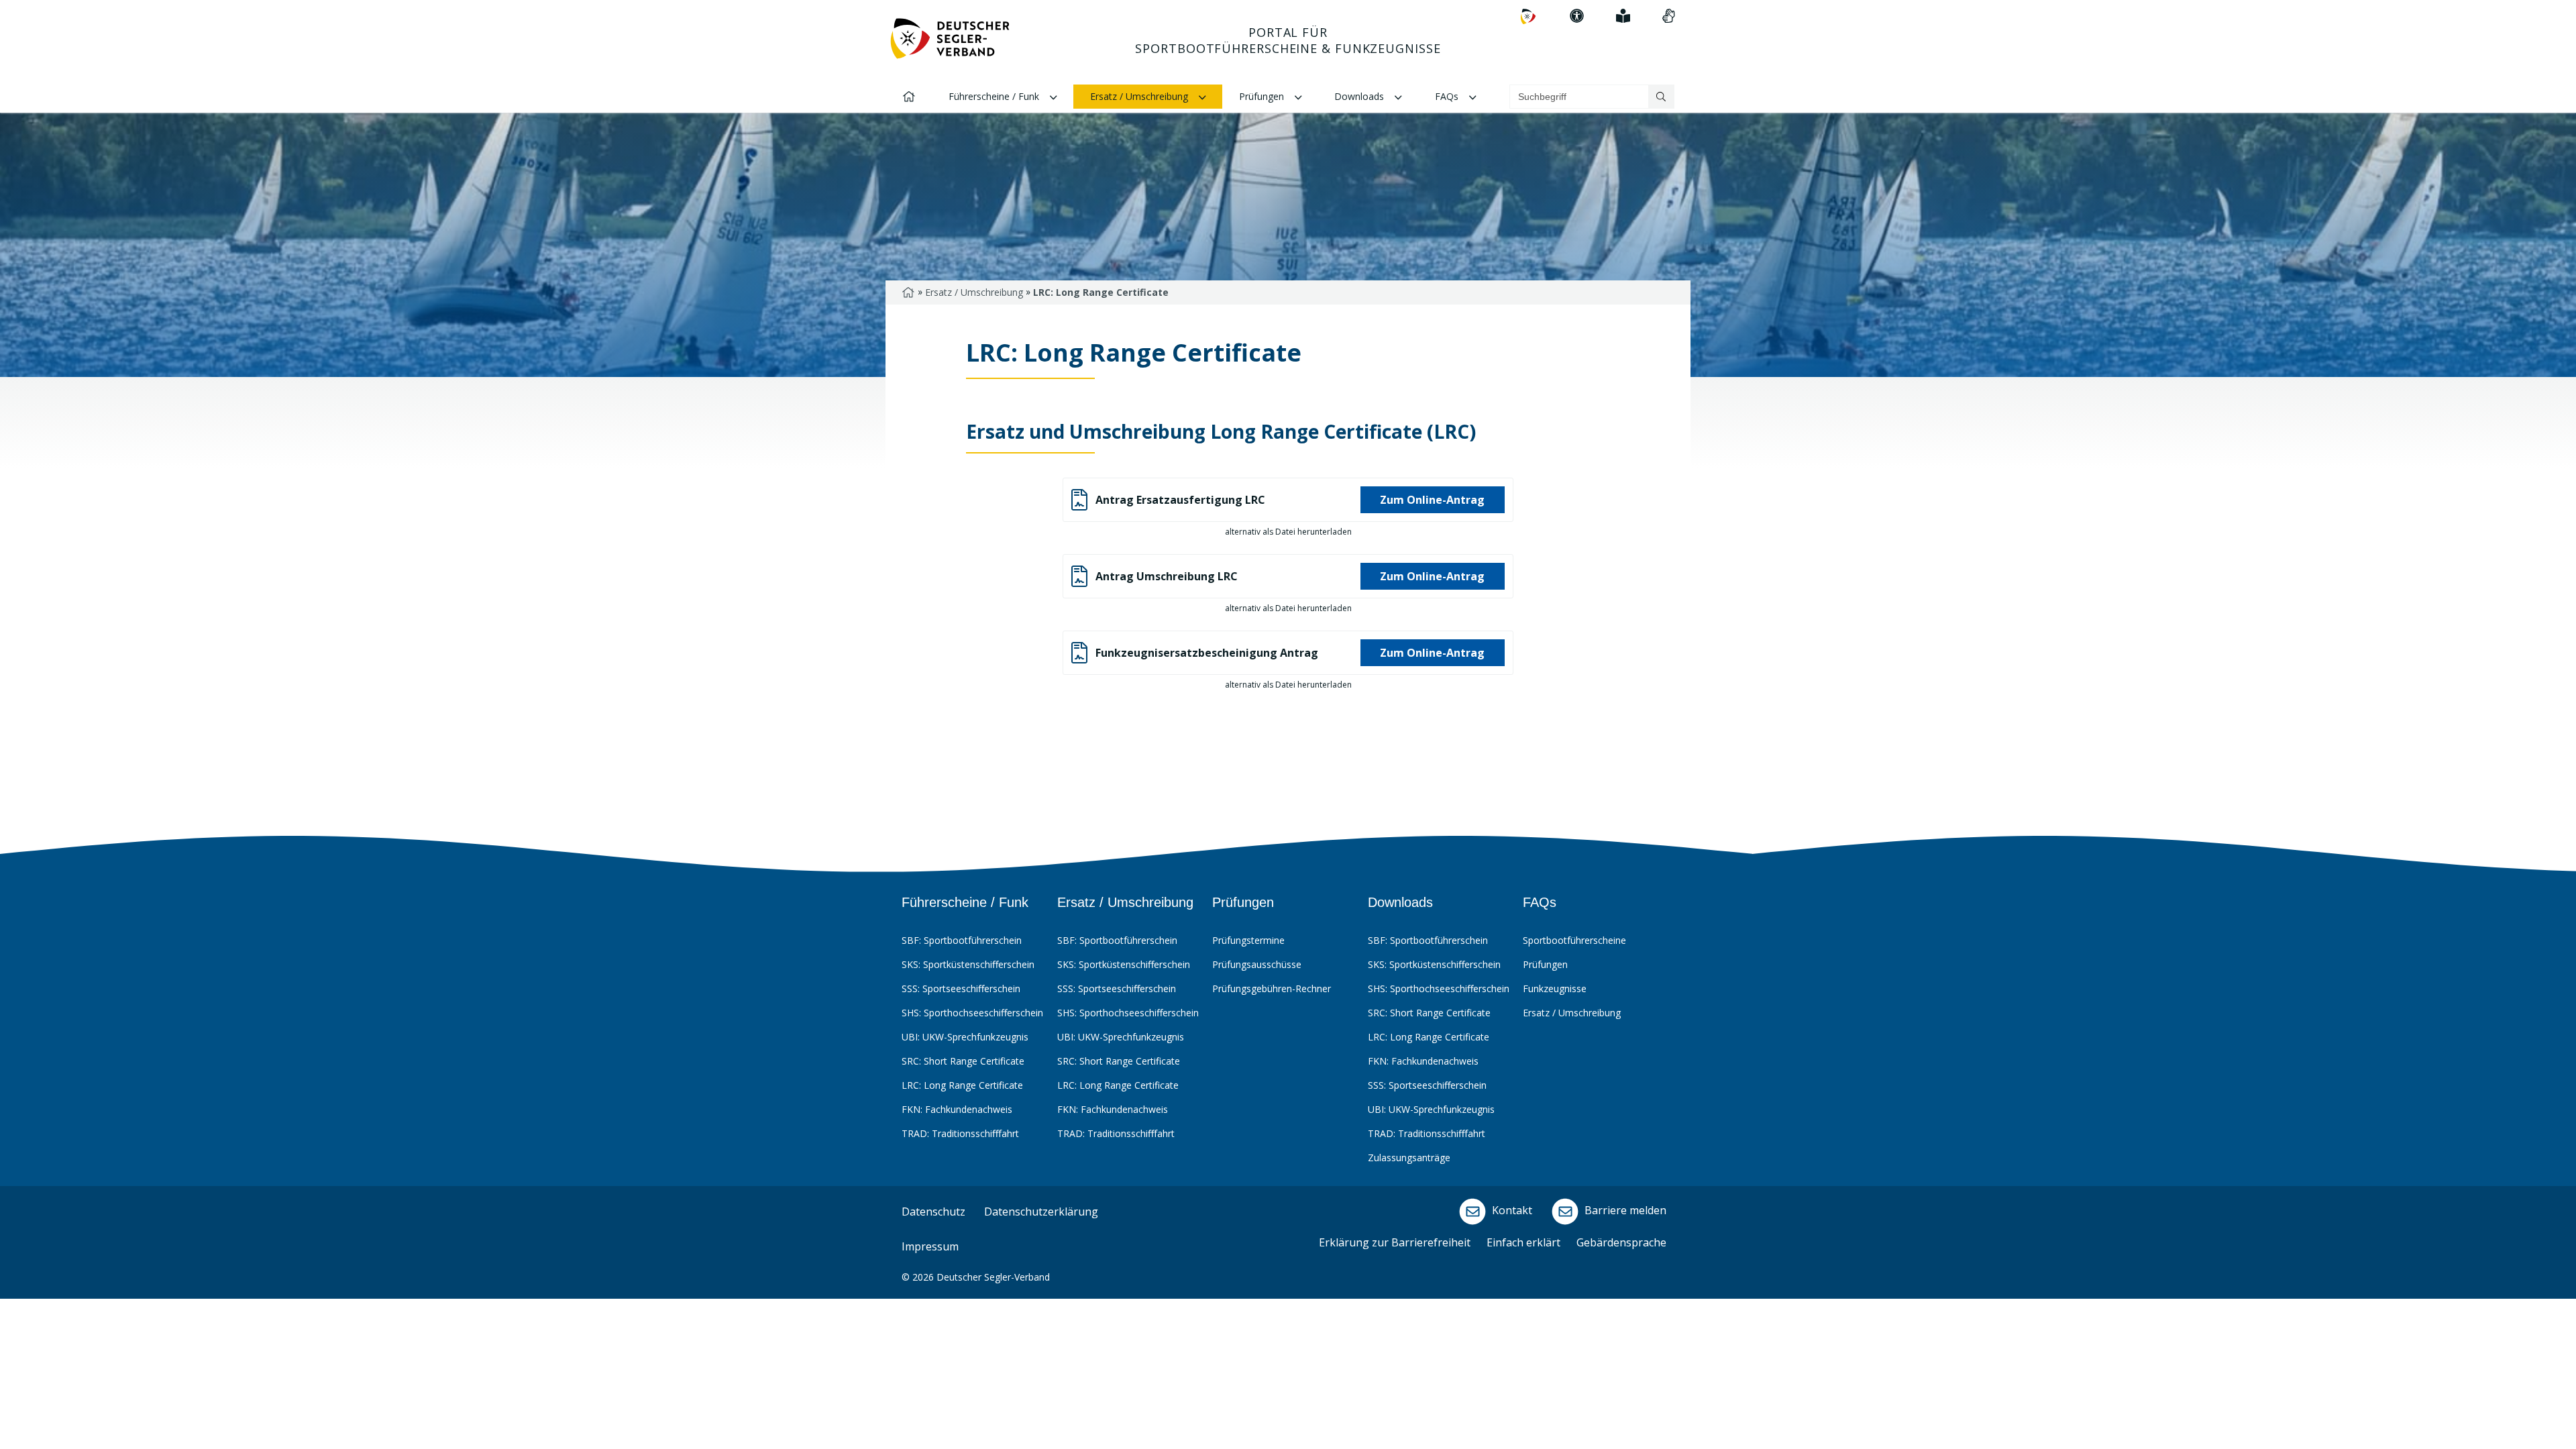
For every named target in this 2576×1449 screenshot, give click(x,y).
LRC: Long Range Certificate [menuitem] (962, 1085)
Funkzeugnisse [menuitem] (1555, 988)
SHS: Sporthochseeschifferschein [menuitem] (972, 1013)
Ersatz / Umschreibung (974, 292)
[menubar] (1286, 1039)
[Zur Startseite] (950, 44)
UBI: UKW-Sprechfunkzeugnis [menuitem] (965, 1037)
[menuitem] (1528, 16)
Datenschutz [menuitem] (933, 1212)
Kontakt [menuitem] (1511, 1211)
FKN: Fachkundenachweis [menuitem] (957, 1109)
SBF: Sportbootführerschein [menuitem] (962, 940)
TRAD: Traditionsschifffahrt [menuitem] (960, 1133)
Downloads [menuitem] (1360, 96)
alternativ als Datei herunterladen (1288, 532)
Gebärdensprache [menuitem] (1621, 1242)
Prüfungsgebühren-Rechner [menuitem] (1272, 988)
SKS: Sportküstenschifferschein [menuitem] (968, 964)
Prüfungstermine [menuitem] (1248, 940)
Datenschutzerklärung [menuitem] (1041, 1212)
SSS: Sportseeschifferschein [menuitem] (961, 988)
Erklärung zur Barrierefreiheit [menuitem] (1395, 1242)
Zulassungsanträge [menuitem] (1409, 1158)
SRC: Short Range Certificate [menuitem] (963, 1061)
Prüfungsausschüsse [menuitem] (1257, 964)
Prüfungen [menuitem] (1263, 96)
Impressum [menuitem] (930, 1246)
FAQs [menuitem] (1448, 96)
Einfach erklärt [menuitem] (1523, 1242)
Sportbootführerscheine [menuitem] (1574, 940)
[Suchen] (1661, 97)
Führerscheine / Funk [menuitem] (995, 96)
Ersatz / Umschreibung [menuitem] (1140, 96)
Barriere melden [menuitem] (1624, 1211)
